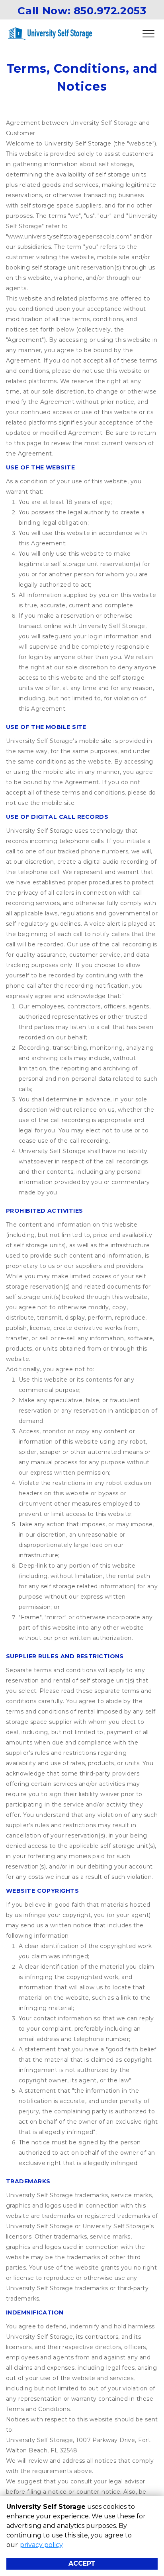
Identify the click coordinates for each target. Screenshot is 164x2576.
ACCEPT (82, 2563)
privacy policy (41, 2545)
